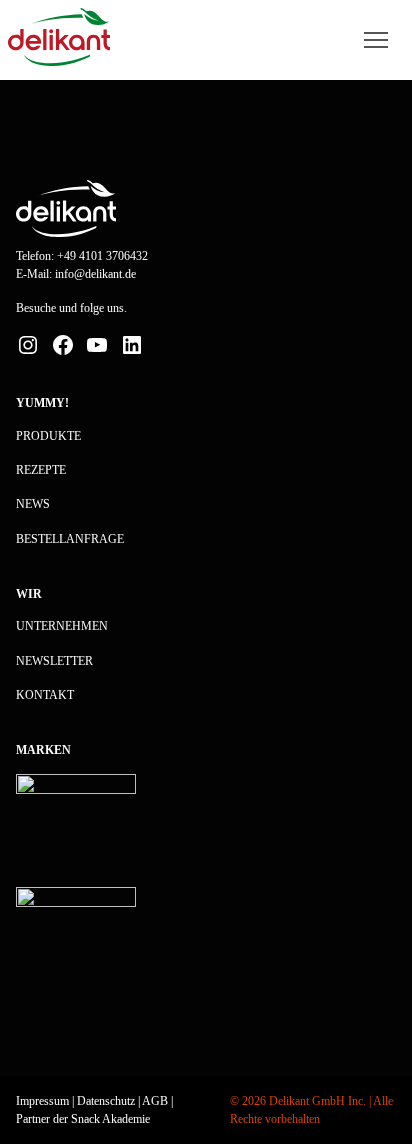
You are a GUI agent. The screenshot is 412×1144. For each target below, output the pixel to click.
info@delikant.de (95, 274)
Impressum (42, 1101)
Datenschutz (106, 1101)
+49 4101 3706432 (102, 256)
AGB (155, 1101)
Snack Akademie (110, 1119)
